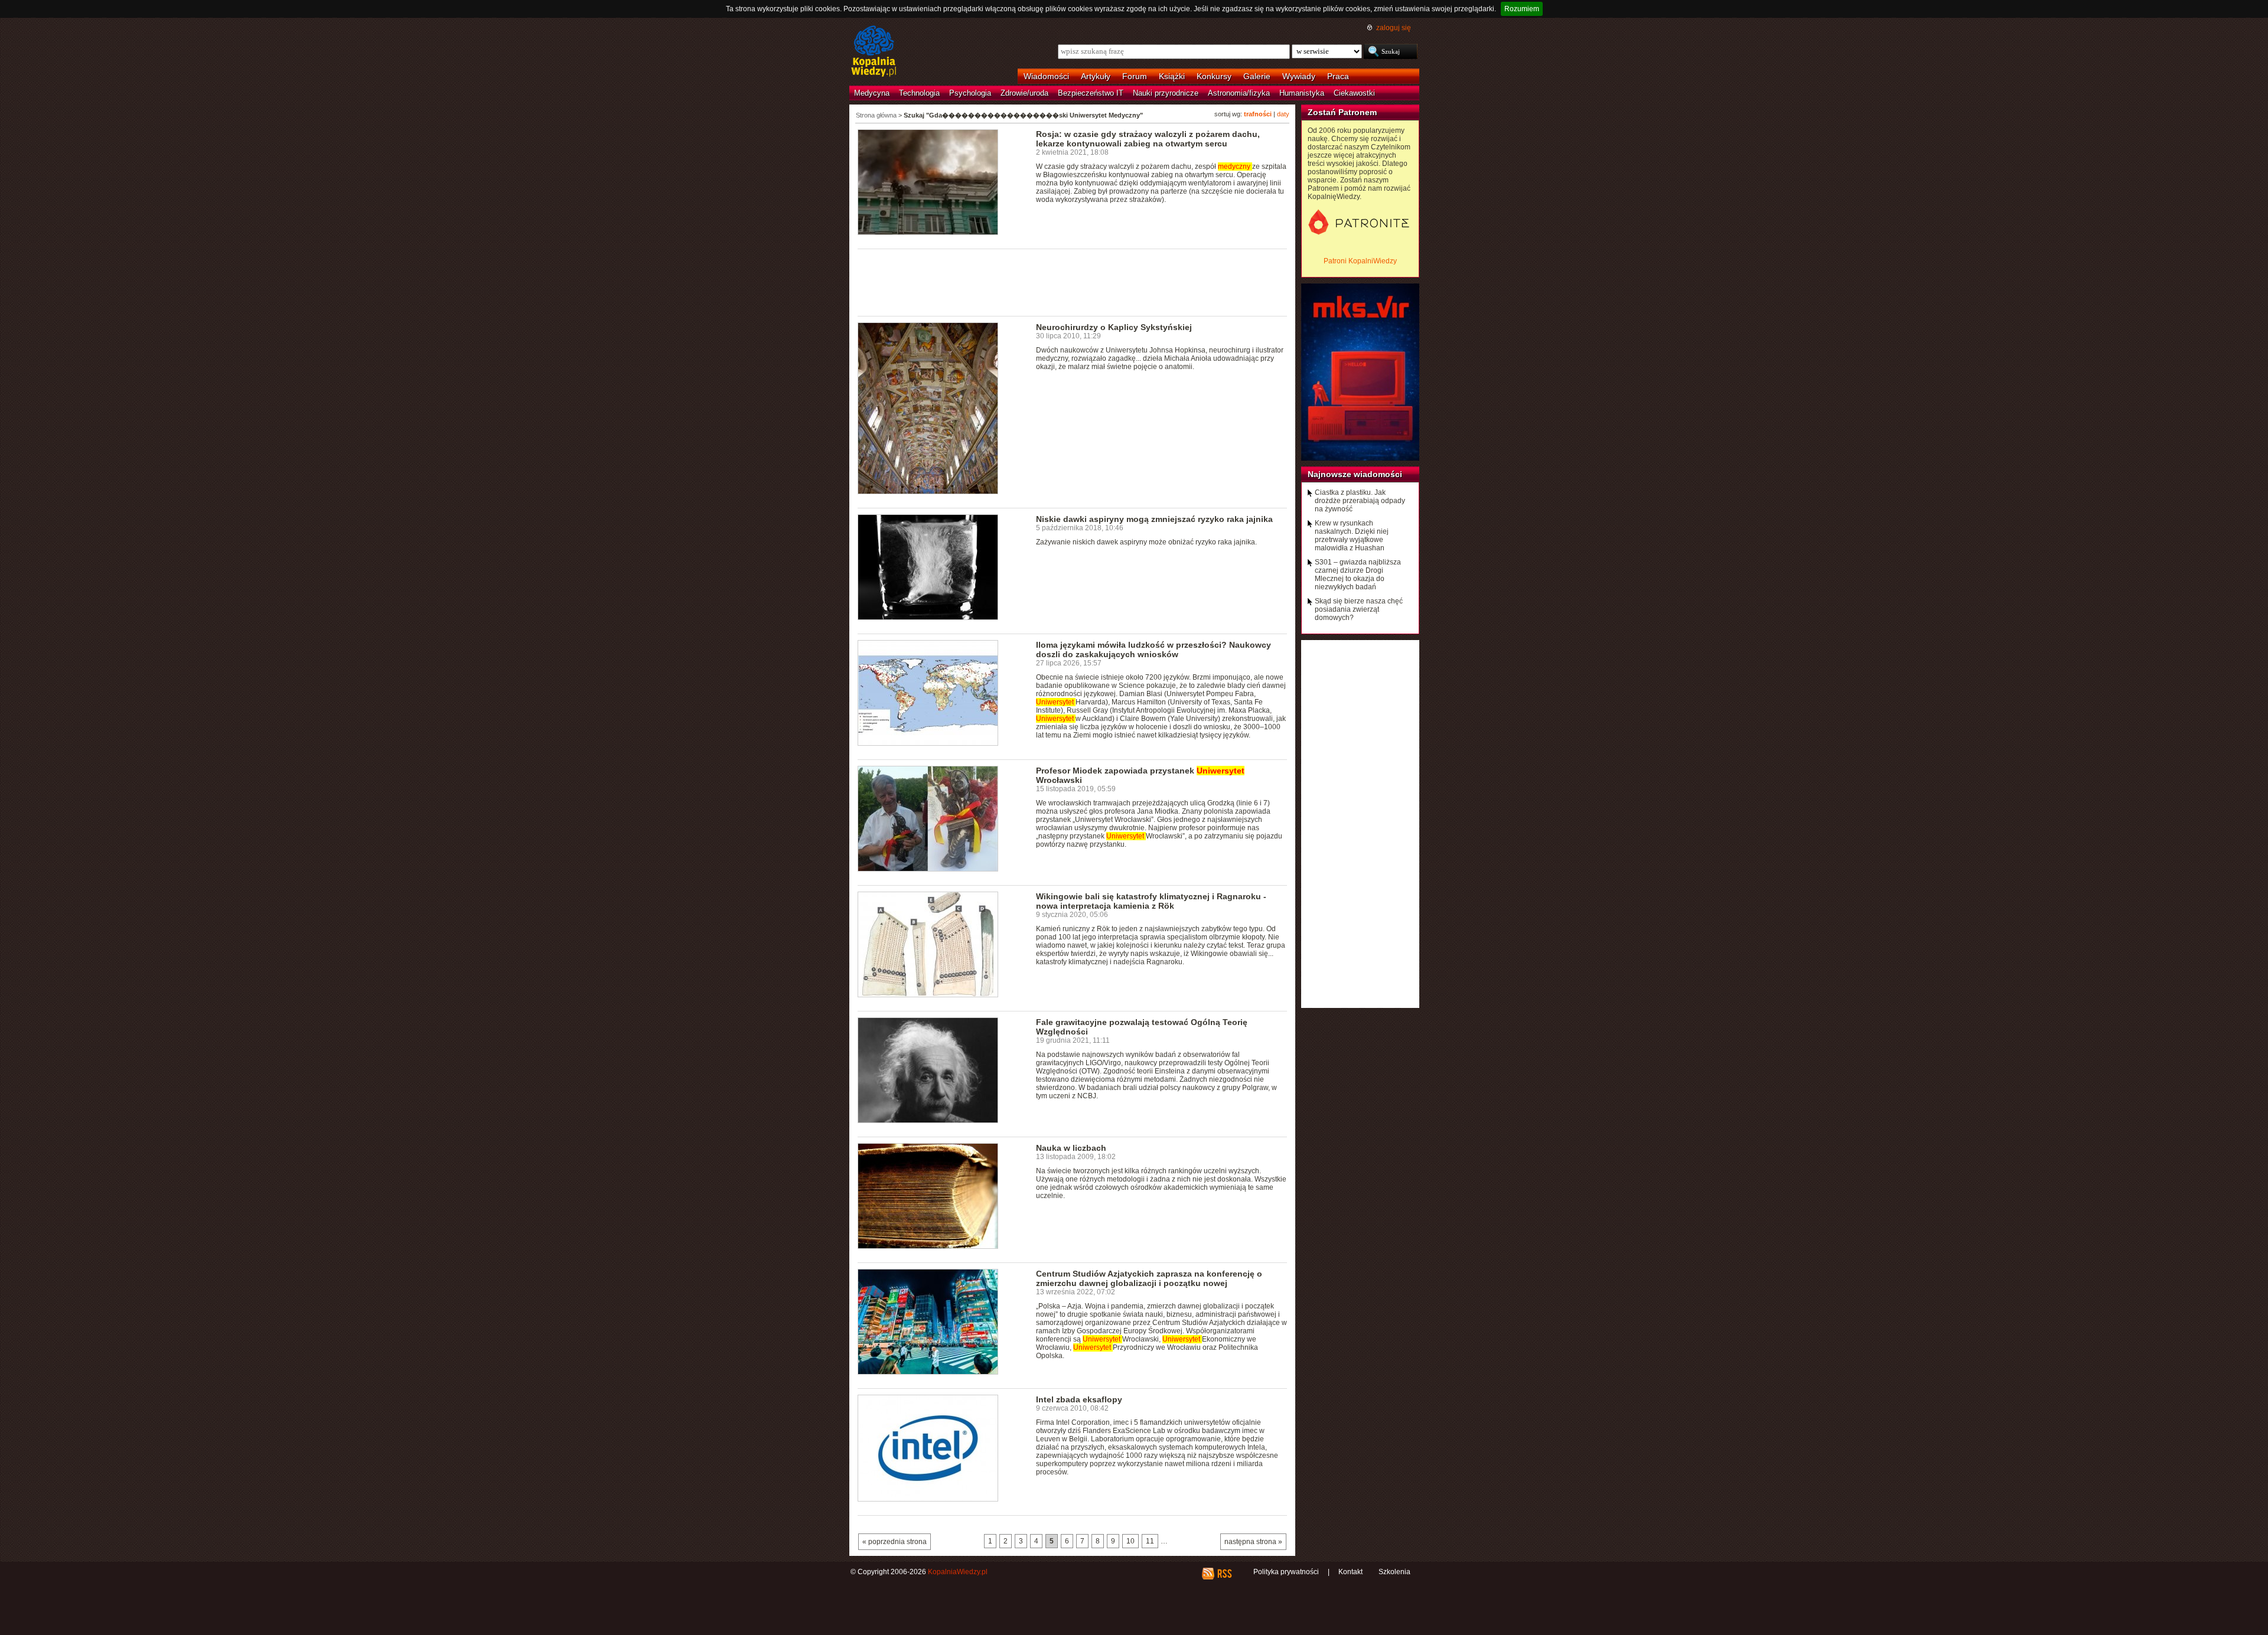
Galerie (1257, 76)
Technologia (919, 93)
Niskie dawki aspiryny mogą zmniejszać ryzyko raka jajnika (1154, 519)
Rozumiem (1522, 9)
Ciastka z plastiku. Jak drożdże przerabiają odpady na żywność (1360, 501)
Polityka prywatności (1286, 1572)
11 (1150, 1541)
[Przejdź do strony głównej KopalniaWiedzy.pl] (874, 52)
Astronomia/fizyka (1239, 93)
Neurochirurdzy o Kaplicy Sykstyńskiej (1114, 327)
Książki (1172, 76)
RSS (1224, 1574)
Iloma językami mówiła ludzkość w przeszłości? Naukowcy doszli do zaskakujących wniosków (1153, 650)
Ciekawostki (1354, 93)
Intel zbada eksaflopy (1079, 1399)
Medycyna (872, 93)
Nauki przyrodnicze (1166, 93)
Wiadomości (1046, 76)
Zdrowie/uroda (1024, 93)
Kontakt (1350, 1572)
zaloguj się (1394, 28)
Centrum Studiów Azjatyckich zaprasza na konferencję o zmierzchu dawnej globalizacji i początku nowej (1149, 1278)
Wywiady (1299, 76)
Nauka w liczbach (1071, 1148)
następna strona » (1253, 1542)
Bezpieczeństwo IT (1091, 93)
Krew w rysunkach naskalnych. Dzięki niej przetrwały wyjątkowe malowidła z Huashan (1352, 536)
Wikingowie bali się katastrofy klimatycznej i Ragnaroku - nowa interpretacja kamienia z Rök (1151, 901)
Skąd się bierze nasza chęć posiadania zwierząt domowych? (1359, 609)
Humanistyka (1302, 93)
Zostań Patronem (1342, 112)
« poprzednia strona (895, 1542)
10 (1130, 1541)
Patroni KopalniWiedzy (1360, 261)
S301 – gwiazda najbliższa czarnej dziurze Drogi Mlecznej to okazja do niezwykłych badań (1358, 575)
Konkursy (1214, 76)
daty (1283, 114)
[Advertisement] (1073, 282)
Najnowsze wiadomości (1355, 474)
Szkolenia (1394, 1572)
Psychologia (970, 93)
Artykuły (1096, 76)
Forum (1135, 76)
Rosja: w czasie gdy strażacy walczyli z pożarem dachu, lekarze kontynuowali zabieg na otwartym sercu (1148, 139)
